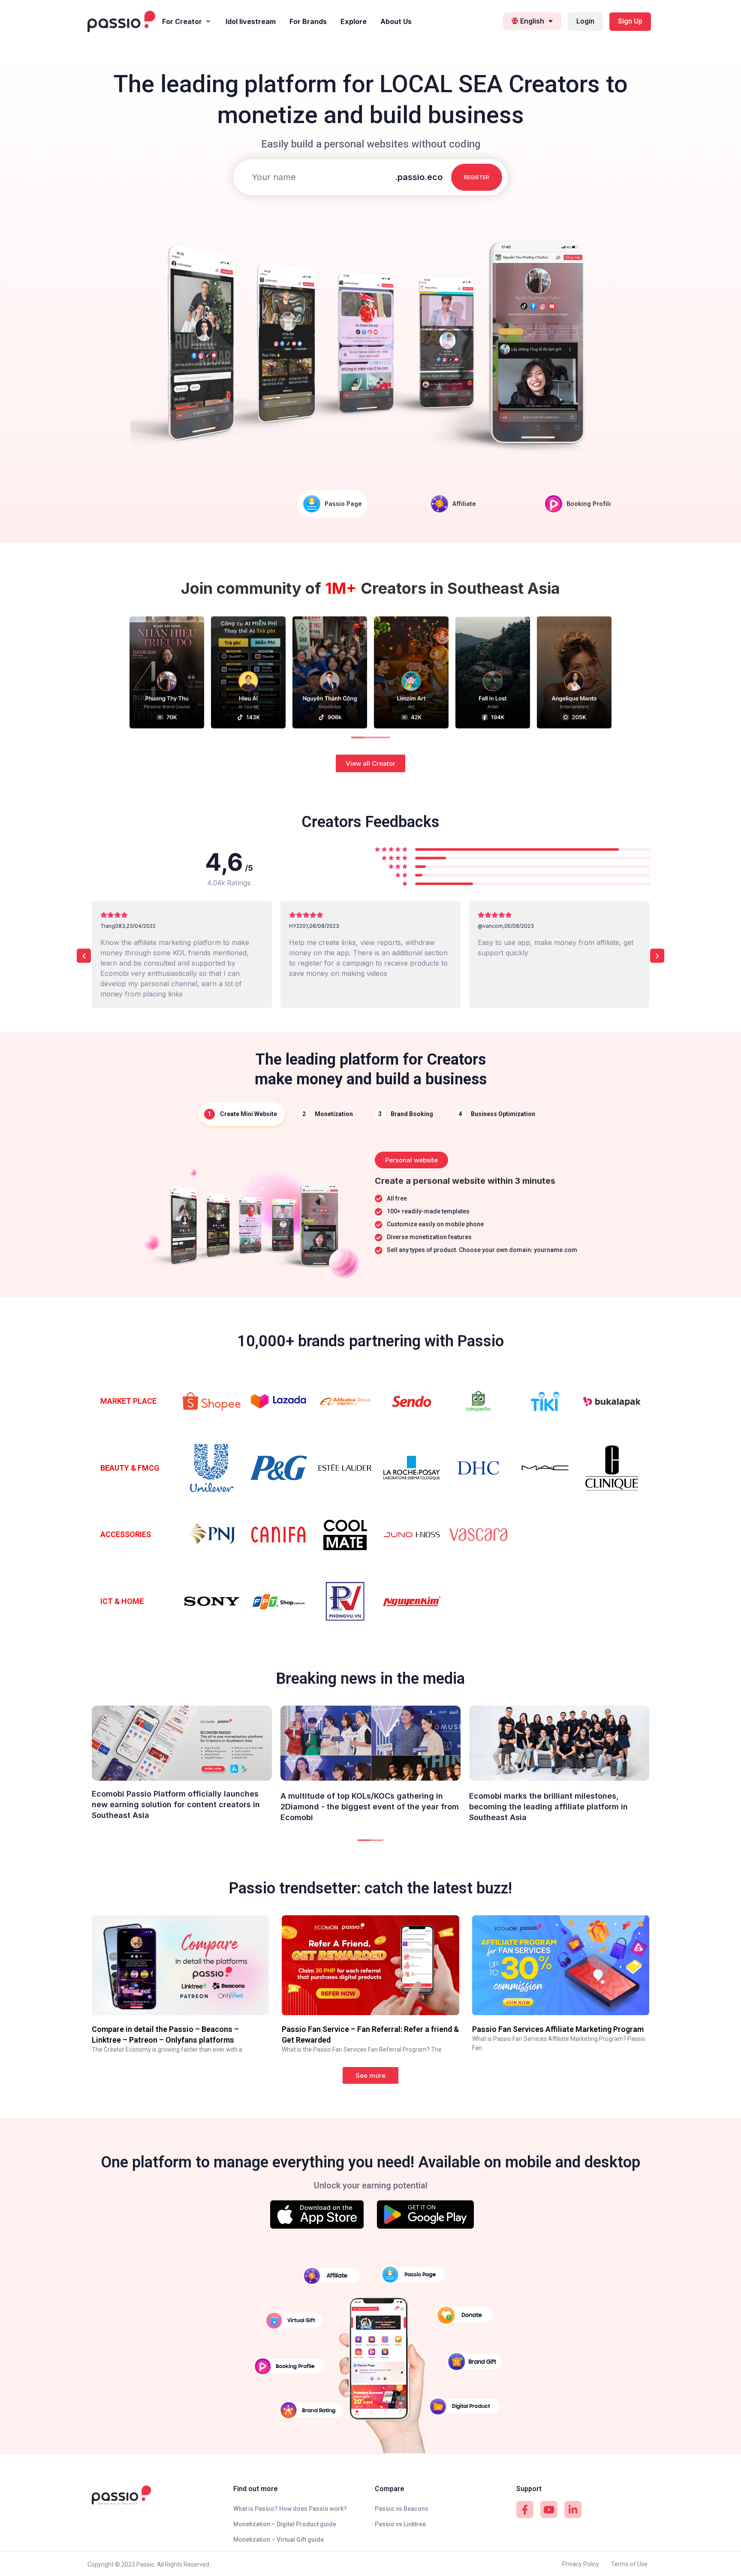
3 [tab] (381, 741)
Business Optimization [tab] (503, 1114)
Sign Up (630, 21)
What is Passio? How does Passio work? (290, 2509)
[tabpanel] (370, 1214)
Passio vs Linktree (400, 2524)
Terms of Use (629, 2564)
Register (477, 177)
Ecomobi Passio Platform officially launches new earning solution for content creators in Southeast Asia (176, 1804)
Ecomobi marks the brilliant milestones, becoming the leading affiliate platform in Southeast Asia (548, 1807)
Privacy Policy (581, 2564)
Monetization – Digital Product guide (285, 2524)
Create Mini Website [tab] (249, 1114)
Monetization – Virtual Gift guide (279, 2540)
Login (585, 21)
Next (621, 672)
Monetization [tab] (334, 1114)
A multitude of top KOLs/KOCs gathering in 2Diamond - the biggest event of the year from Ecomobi (370, 1807)
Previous (120, 672)
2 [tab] (368, 741)
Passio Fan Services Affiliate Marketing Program (558, 2029)
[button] (370, 763)
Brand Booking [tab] (412, 1114)
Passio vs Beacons (402, 2509)
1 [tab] (355, 741)
